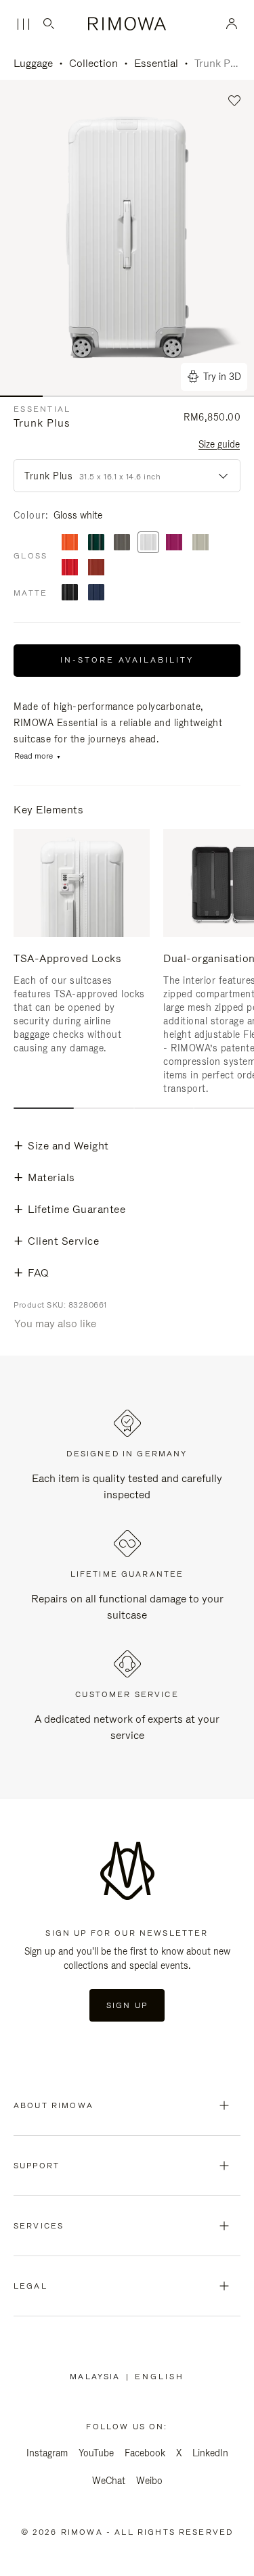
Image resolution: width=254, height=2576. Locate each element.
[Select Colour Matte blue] (96, 593)
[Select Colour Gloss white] (148, 543)
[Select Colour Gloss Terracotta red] (96, 568)
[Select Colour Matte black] (70, 593)
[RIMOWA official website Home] (127, 24)
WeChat (109, 2481)
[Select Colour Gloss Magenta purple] (174, 543)
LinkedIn (210, 2453)
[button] (235, 101)
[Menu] (23, 24)
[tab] (44, 1108)
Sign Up (127, 2005)
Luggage (33, 63)
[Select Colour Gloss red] (70, 568)
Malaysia (98, 2377)
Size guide (219, 444)
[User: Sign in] (232, 24)
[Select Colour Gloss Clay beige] (200, 543)
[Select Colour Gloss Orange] (70, 543)
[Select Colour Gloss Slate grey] (122, 543)
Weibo (149, 2481)
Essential (156, 63)
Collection (93, 63)
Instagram (47, 2453)
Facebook (145, 2453)
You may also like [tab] (55, 1323)
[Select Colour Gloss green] (96, 543)
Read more (34, 756)
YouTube (96, 2453)
